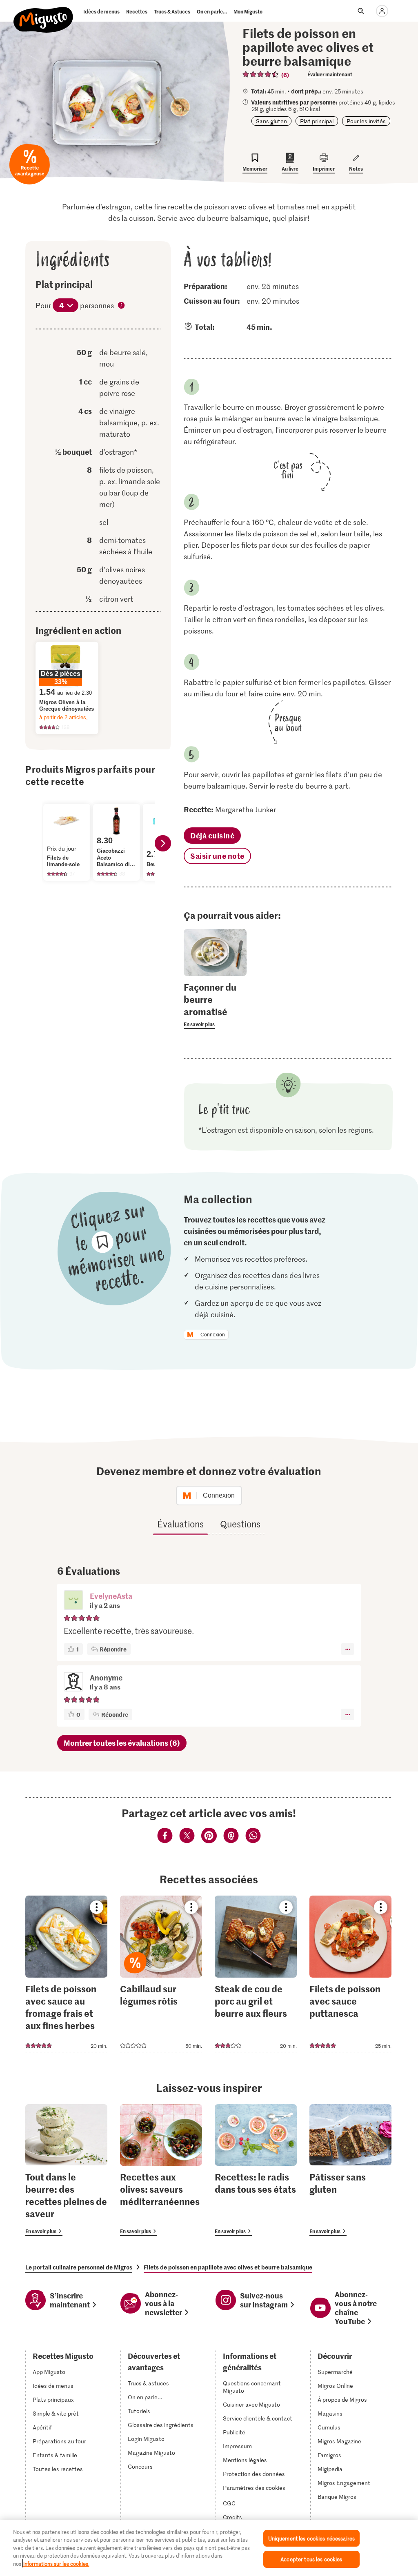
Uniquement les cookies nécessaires (311, 2538)
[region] (209, 2548)
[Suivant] (163, 843)
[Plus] (348, 1649)
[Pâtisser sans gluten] (350, 2170)
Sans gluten (271, 121)
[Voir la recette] (66, 1974)
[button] (73, 1601)
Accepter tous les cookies (311, 2559)
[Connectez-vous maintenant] (382, 11)
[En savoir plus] (215, 1005)
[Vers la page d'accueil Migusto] (43, 13)
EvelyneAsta (111, 1596)
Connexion (213, 1335)
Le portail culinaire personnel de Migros (79, 2267)
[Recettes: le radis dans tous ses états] (256, 2170)
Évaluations (180, 1524)
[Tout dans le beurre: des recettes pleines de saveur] (66, 2170)
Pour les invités (366, 121)
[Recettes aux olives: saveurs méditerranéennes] (161, 2170)
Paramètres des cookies (254, 2488)
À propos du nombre (122, 306)
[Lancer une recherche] (361, 11)
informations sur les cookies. (56, 2564)
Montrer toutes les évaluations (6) (122, 1743)
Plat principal (317, 121)
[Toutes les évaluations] (261, 74)
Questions (240, 1524)
